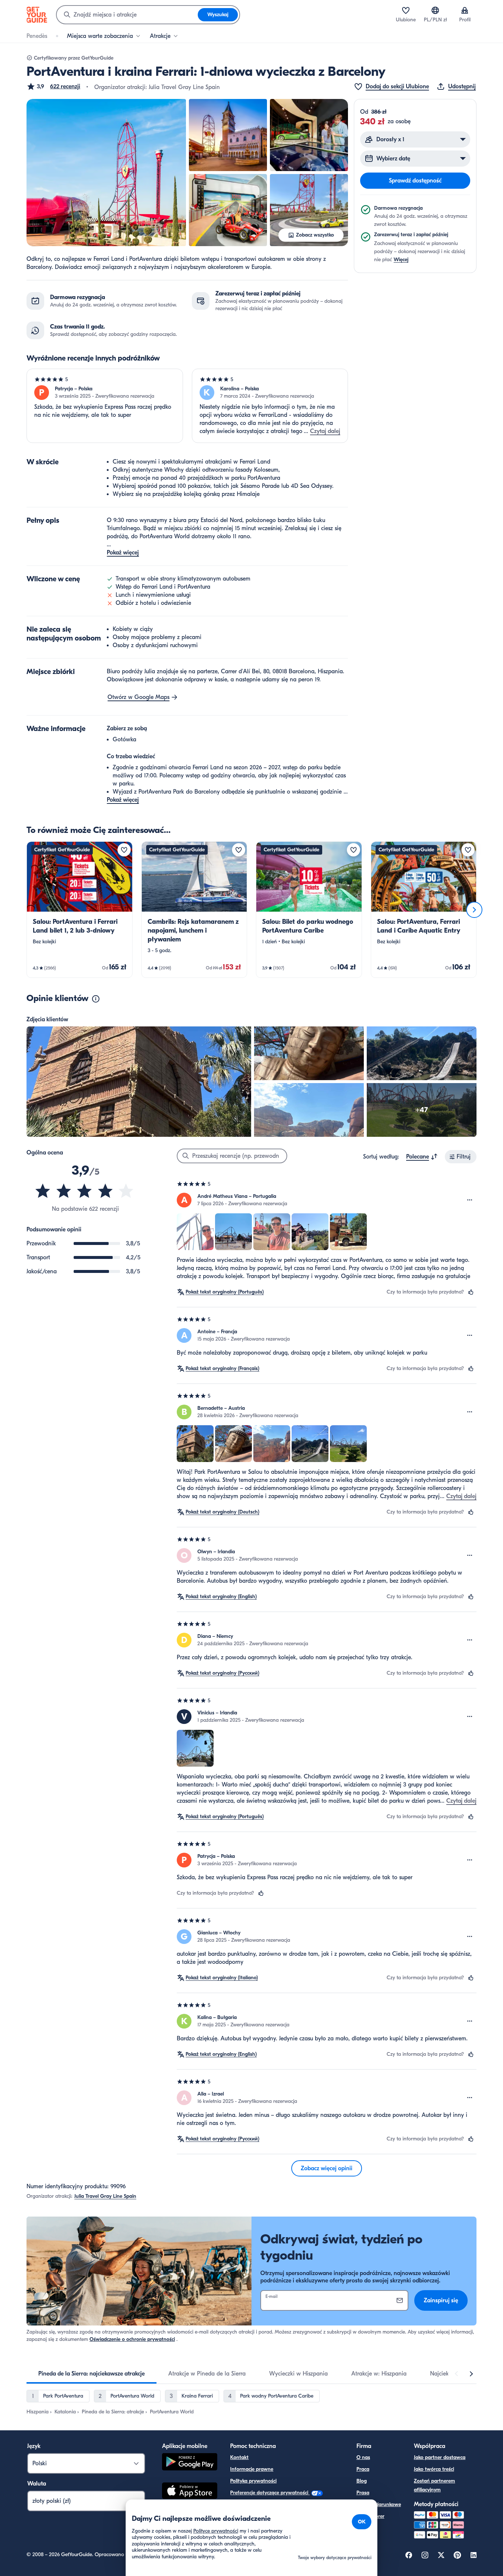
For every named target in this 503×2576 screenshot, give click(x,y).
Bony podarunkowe (379, 2504)
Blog (362, 2481)
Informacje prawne (252, 2469)
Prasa (363, 2493)
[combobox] (127, 15)
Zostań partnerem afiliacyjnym (435, 2485)
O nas (363, 2457)
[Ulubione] (406, 10)
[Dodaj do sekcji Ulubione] (124, 850)
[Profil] (465, 10)
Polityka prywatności (253, 2481)
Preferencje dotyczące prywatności (270, 2493)
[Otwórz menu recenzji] (470, 1200)
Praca (363, 2469)
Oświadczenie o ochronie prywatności (132, 2339)
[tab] (92, 2374)
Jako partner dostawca (440, 2457)
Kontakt (239, 2457)
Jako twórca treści (434, 2469)
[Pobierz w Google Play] (190, 2463)
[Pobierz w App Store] (190, 2492)
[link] (80, 910)
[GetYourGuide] (37, 15)
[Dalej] (474, 910)
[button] (53, 86)
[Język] (435, 10)
